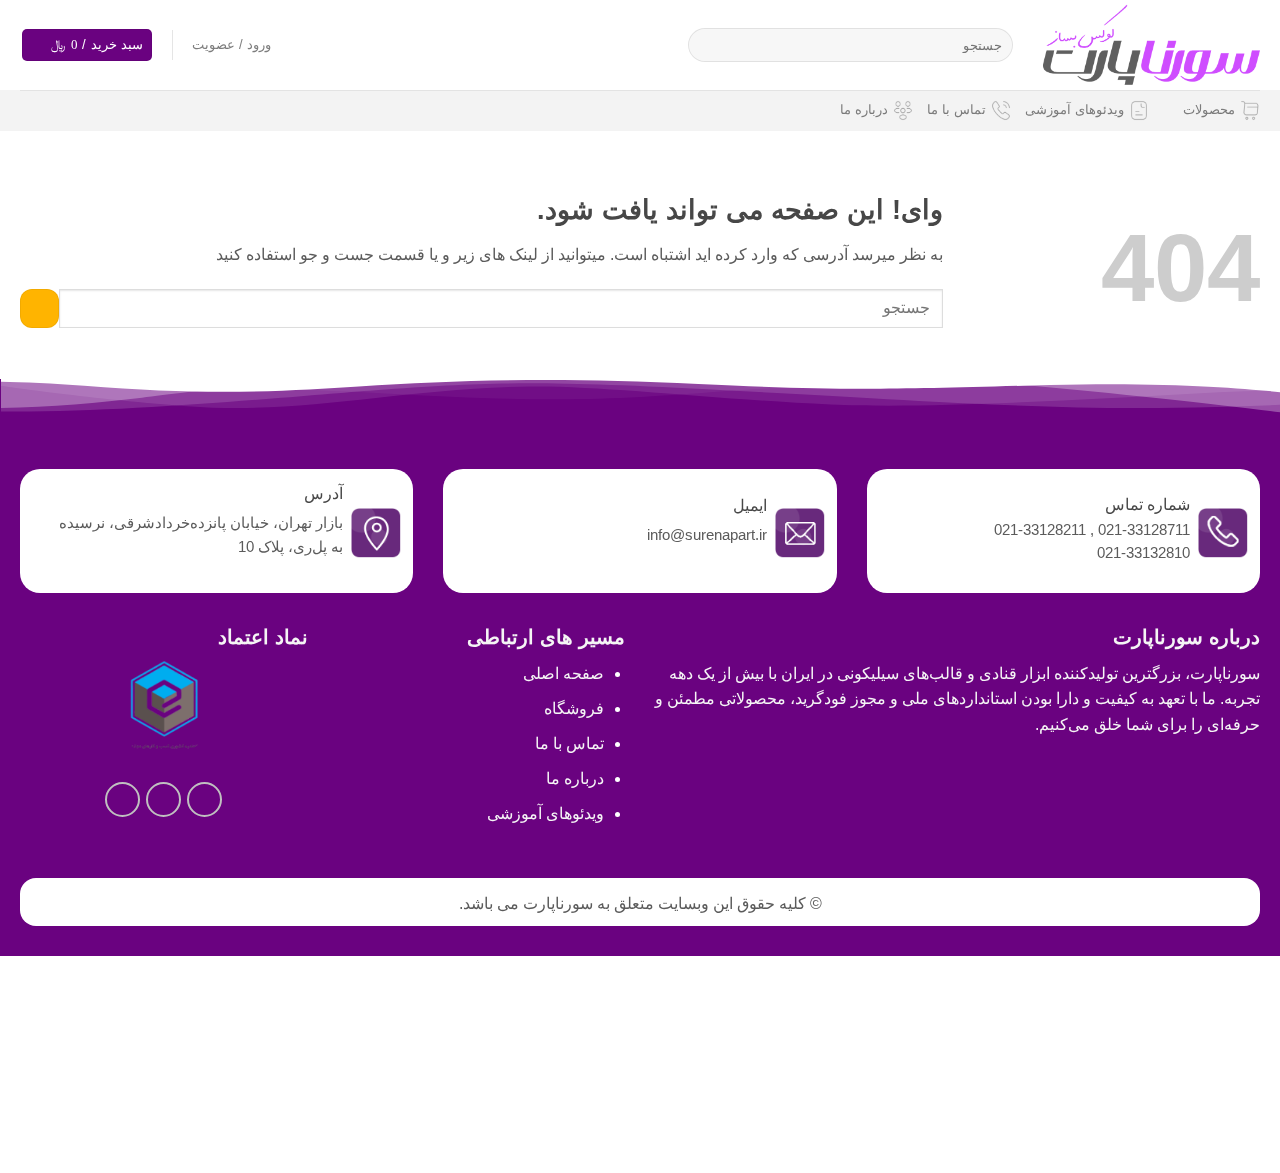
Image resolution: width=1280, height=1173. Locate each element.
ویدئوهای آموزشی (1074, 109)
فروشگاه (574, 708)
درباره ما (864, 109)
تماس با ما (956, 109)
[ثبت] (707, 45)
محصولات (1209, 109)
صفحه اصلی (563, 673)
